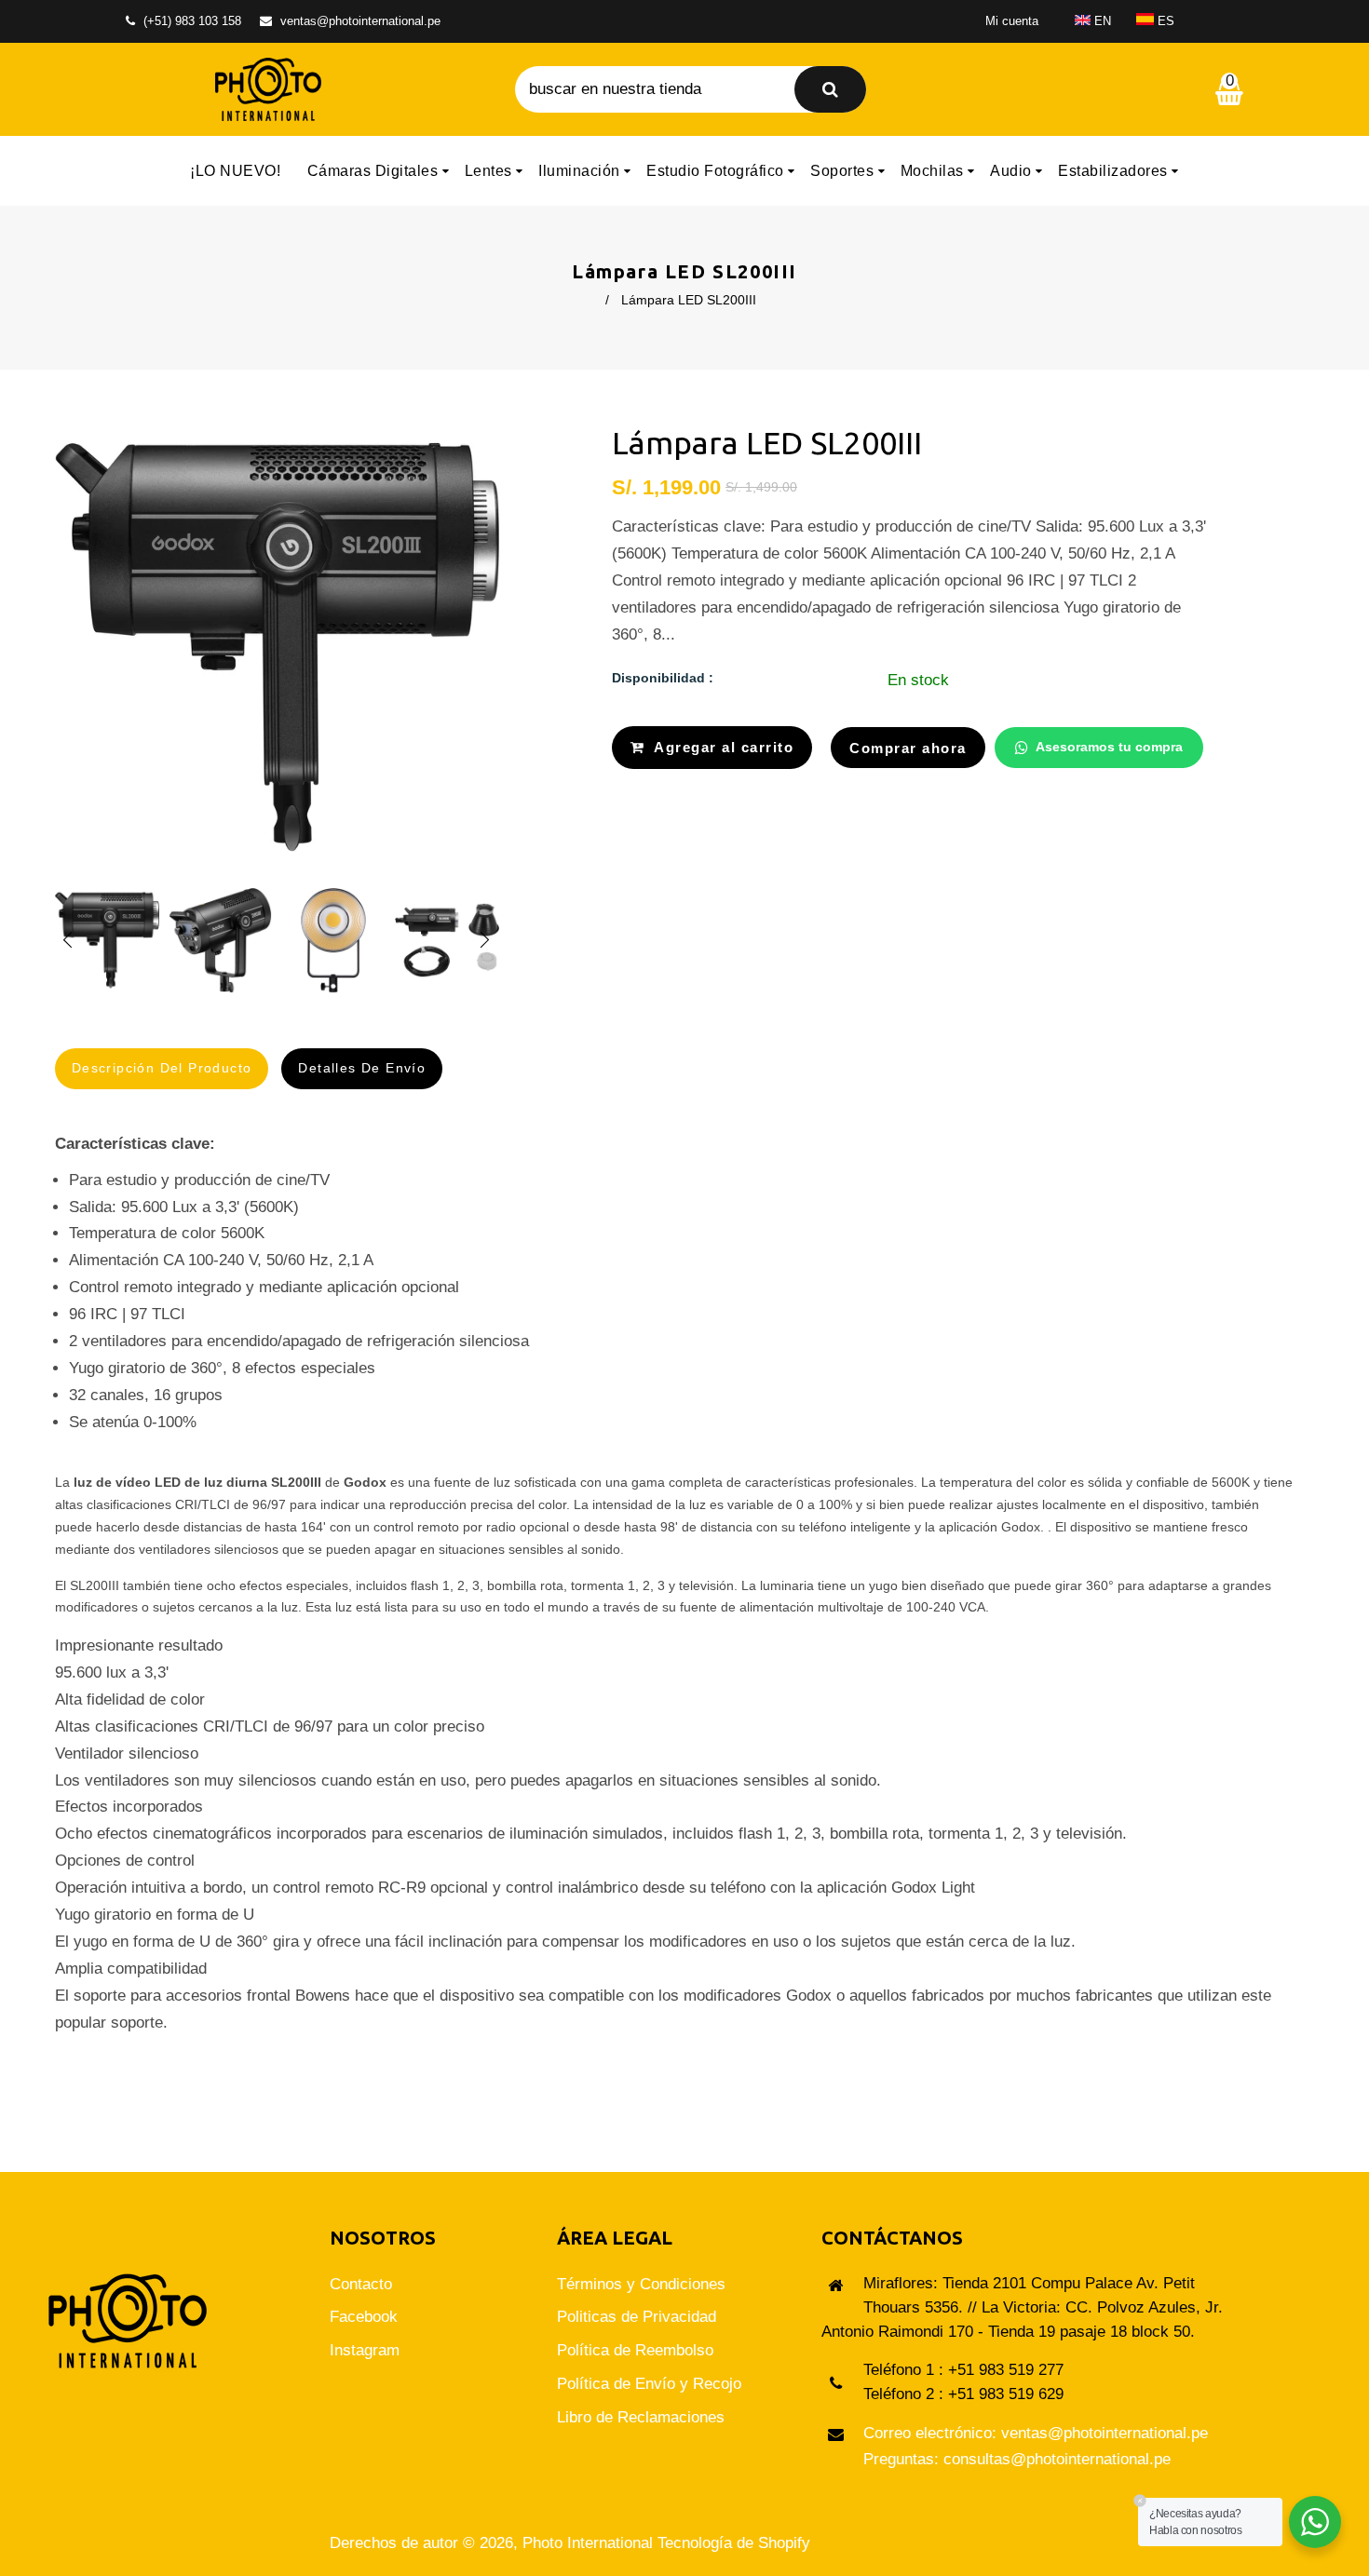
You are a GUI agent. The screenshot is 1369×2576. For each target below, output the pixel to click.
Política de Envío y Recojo (649, 2384)
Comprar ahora (908, 748)
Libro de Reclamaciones (641, 2417)
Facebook (364, 2317)
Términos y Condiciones (641, 2284)
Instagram (365, 2350)
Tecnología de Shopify (734, 2543)
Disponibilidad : (663, 678)
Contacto (361, 2284)
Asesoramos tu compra (1109, 747)
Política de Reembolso (635, 2350)
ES (1164, 21)
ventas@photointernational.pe (360, 21)
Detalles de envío (362, 1068)
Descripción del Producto (162, 1068)
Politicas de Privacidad (637, 2317)
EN (1101, 21)
